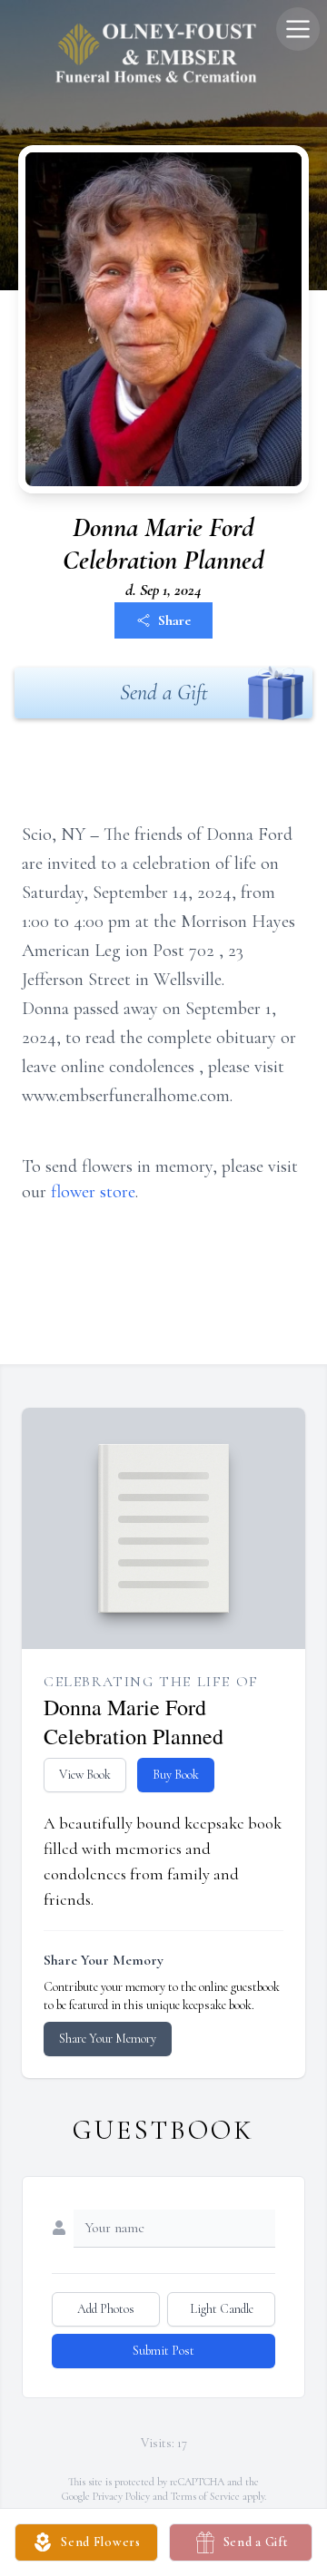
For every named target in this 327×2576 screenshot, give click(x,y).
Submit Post (163, 2351)
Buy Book (176, 1775)
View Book (85, 1775)
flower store (93, 1192)
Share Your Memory (108, 2039)
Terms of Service (205, 2496)
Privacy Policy (121, 2496)
